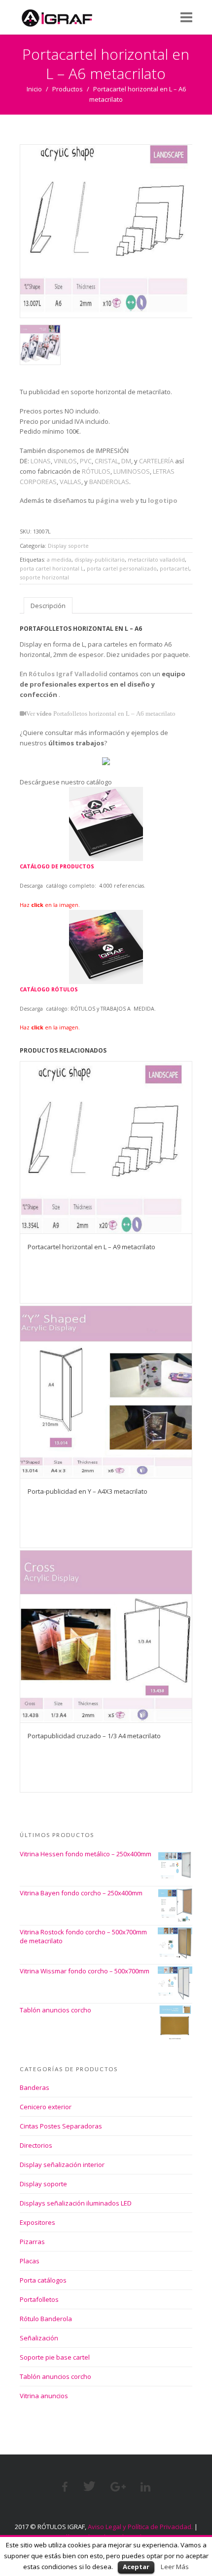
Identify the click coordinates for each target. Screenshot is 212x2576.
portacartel (175, 568)
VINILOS (65, 461)
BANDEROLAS (109, 482)
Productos (68, 89)
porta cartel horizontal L (52, 568)
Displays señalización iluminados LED (76, 2203)
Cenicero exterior (46, 2107)
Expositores (37, 2222)
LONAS (41, 461)
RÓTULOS (96, 471)
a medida (59, 559)
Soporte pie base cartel (55, 2357)
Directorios (36, 2145)
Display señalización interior (62, 2165)
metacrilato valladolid (156, 559)
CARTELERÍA (156, 461)
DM (126, 461)
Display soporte (68, 546)
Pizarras (32, 2242)
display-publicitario (100, 559)
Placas (30, 2261)
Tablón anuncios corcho (55, 2376)
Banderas (35, 2087)
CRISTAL (106, 461)
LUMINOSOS (132, 471)
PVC (86, 461)
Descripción (48, 606)
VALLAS (71, 482)
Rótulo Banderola (46, 2319)
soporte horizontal (44, 577)
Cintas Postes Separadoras (61, 2126)
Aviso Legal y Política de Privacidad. (140, 2527)
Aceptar (136, 2567)
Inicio (34, 89)
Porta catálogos (43, 2280)
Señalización (39, 2338)
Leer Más (175, 2567)
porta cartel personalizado (122, 568)
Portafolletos (39, 2299)
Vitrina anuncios (44, 2396)
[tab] (48, 605)
